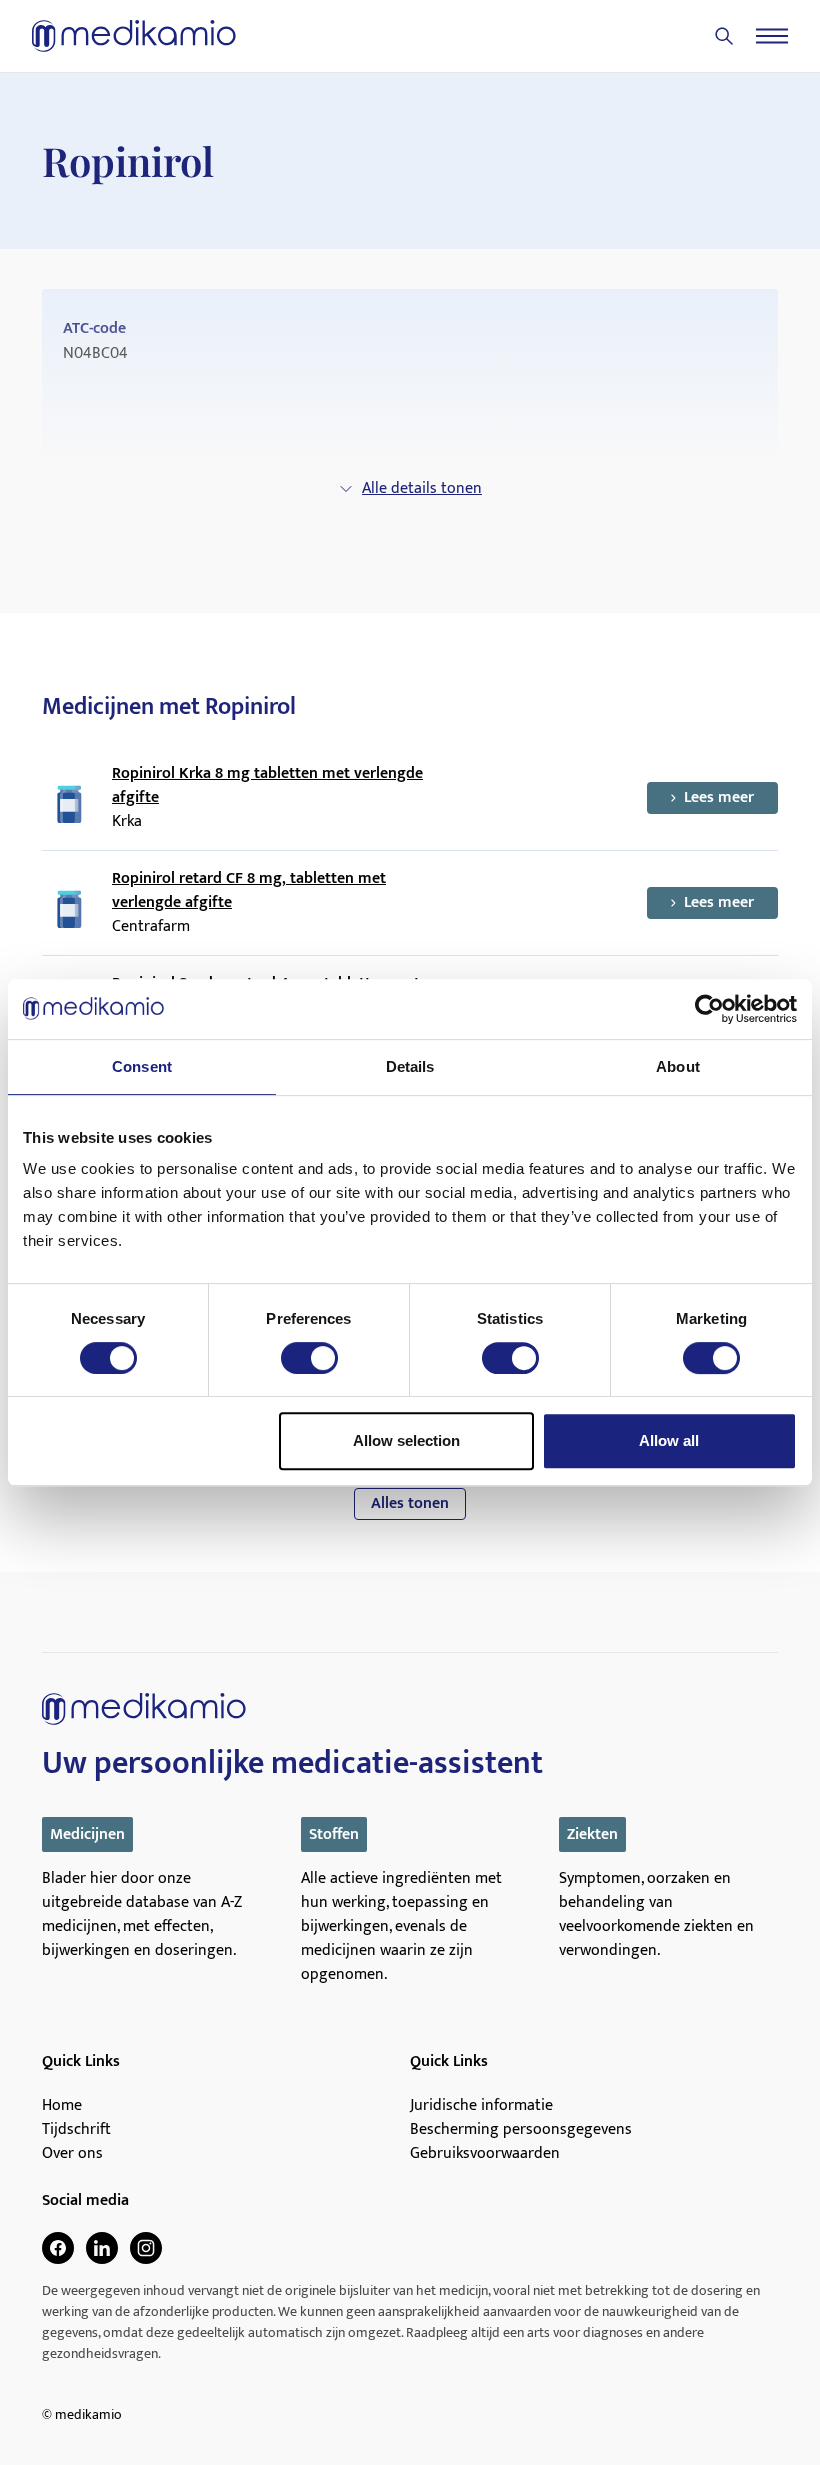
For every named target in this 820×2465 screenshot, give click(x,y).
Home (62, 2106)
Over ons (72, 2154)
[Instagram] (146, 2248)
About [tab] (678, 1066)
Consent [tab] (142, 1066)
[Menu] (772, 36)
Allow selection (406, 1440)
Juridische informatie (481, 2106)
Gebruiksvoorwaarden (485, 2154)
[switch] (309, 1358)
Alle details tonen (422, 488)
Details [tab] (410, 1066)
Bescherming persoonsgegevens (521, 2130)
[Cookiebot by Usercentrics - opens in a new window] (709, 1009)
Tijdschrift (76, 2130)
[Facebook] (58, 2248)
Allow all (669, 1440)
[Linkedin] (102, 2248)
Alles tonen (410, 1503)
